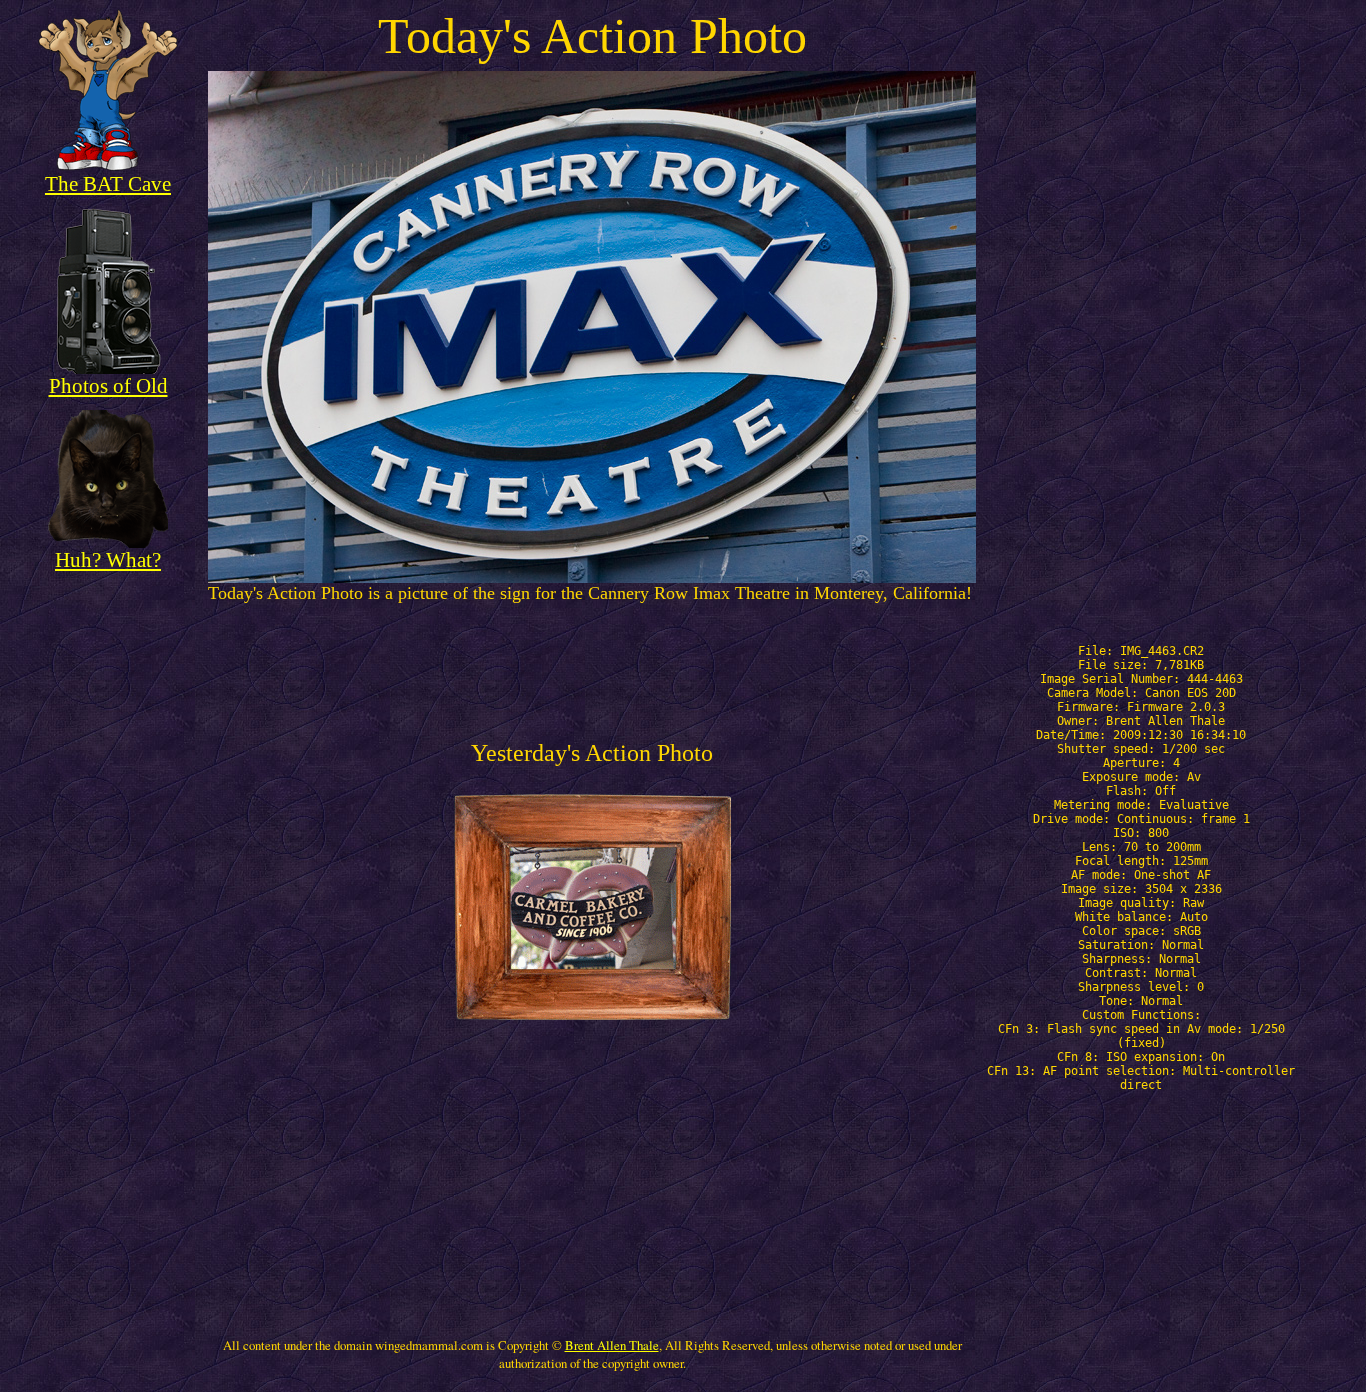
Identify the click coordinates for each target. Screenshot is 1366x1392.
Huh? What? (108, 559)
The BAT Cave (108, 183)
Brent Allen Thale (612, 1345)
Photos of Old (108, 385)
